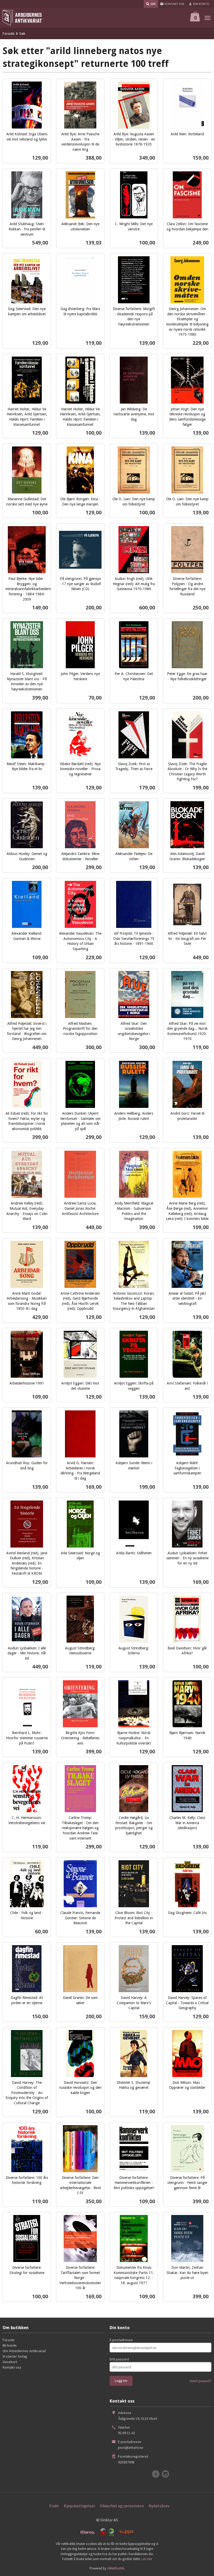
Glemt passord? (200, 2381)
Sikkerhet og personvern (122, 2506)
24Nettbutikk (116, 2568)
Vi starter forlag (15, 2356)
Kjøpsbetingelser (79, 2506)
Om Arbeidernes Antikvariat (24, 2351)
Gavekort (10, 2362)
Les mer (147, 2559)
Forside (9, 33)
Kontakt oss (12, 2367)
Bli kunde (10, 2345)
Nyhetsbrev (159, 2506)
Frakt (54, 2506)
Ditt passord (119, 2359)
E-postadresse (121, 2340)
